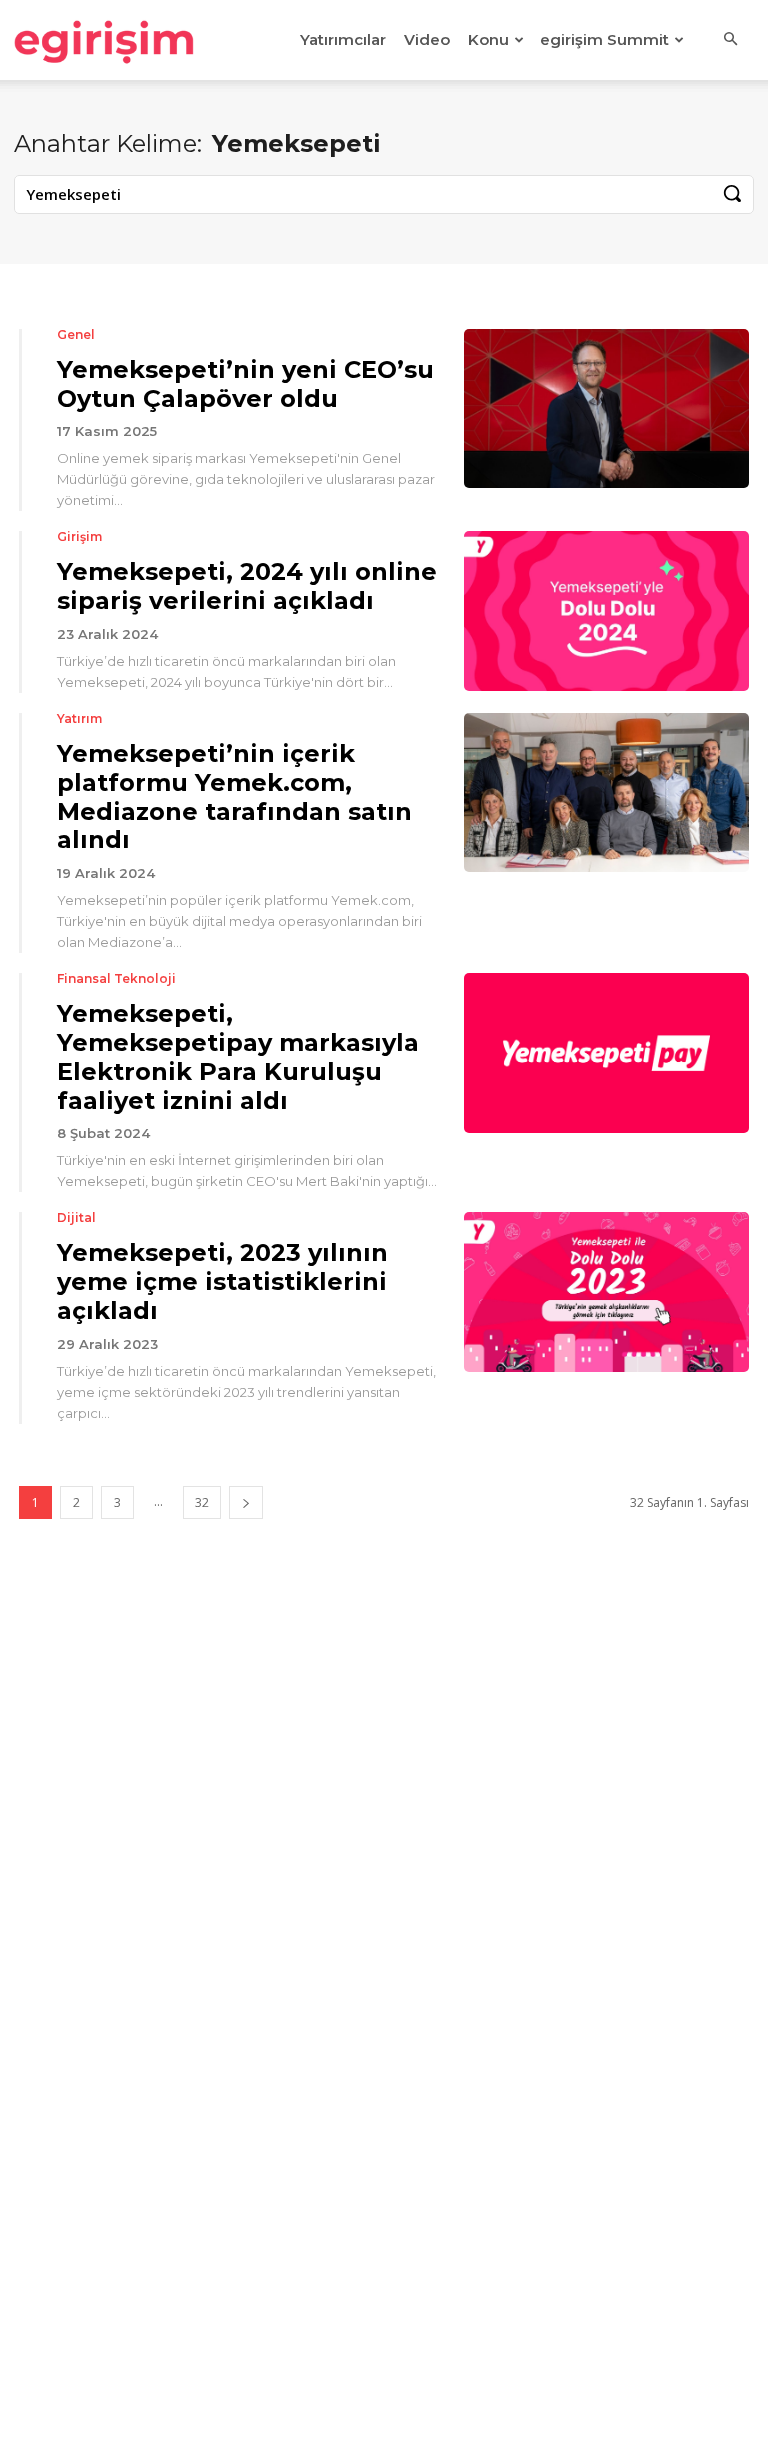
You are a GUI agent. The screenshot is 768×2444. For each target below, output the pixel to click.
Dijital (76, 1218)
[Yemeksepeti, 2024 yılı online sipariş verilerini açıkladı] (606, 610)
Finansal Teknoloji (116, 979)
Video (427, 39)
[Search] (732, 194)
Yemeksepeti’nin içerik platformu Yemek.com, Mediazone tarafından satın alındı (234, 796)
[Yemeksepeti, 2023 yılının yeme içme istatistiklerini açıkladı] (606, 1291)
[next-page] (246, 1502)
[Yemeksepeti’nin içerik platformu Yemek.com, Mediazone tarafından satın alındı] (606, 792)
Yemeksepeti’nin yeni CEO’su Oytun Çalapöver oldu (245, 384)
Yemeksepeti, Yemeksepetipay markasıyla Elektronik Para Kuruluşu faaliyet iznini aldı (238, 1056)
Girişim (79, 537)
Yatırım (79, 719)
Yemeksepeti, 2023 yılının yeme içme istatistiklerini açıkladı (222, 1281)
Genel (76, 335)
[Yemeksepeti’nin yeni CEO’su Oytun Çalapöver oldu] (606, 408)
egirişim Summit (604, 39)
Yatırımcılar (343, 39)
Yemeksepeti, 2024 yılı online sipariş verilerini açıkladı (247, 586)
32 (202, 1502)
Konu (488, 39)
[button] (730, 40)
